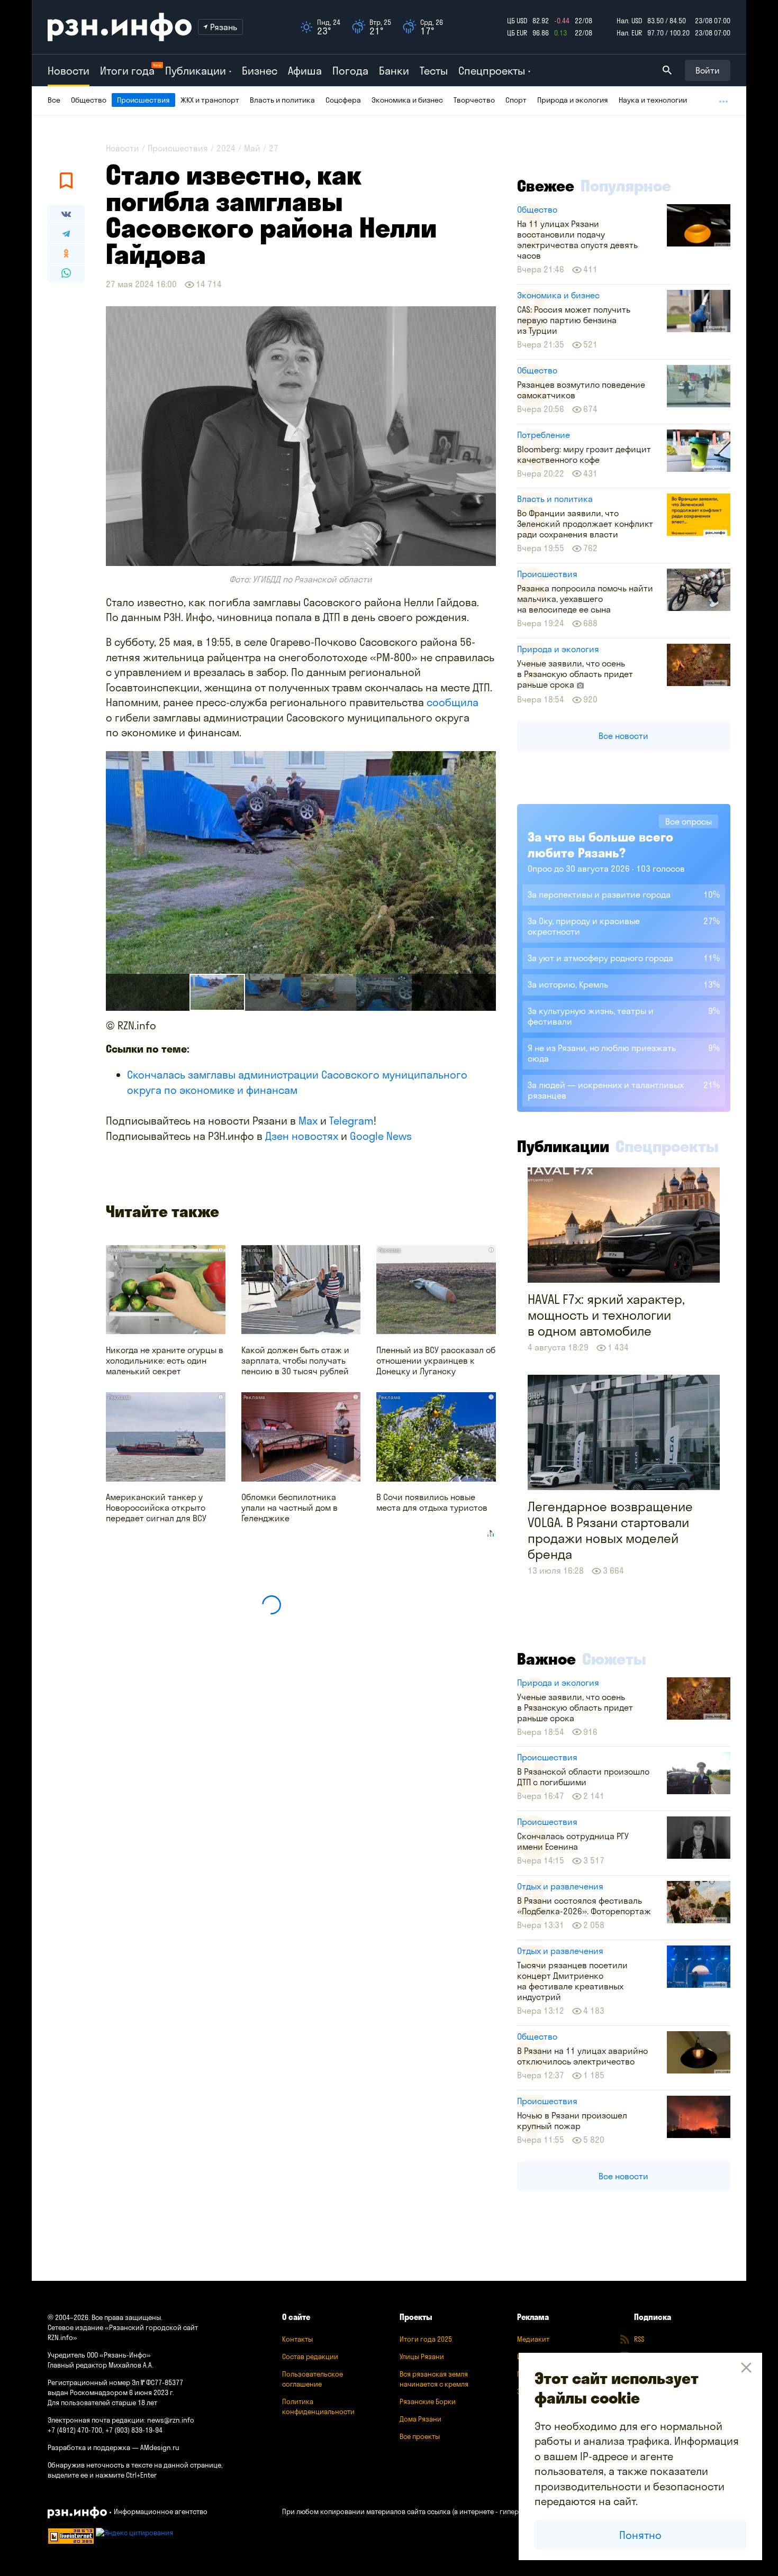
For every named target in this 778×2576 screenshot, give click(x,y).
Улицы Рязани (422, 2356)
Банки (394, 71)
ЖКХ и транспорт (210, 100)
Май (252, 148)
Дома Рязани (420, 2419)
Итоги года (127, 71)
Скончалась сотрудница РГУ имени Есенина (573, 1841)
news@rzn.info (171, 2420)
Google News (381, 1136)
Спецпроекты (667, 1146)
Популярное (626, 186)
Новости (69, 71)
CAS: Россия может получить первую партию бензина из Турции (574, 320)
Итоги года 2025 (426, 2339)
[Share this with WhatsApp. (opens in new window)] (66, 273)
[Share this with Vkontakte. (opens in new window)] (66, 214)
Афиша (305, 71)
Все (54, 100)
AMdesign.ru (160, 2447)
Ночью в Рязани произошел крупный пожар (572, 2121)
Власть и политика (282, 100)
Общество (89, 100)
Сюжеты (614, 1659)
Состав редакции (310, 2356)
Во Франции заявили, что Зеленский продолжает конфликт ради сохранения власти (585, 524)
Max (308, 1121)
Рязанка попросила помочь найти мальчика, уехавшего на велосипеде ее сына (585, 599)
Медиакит (533, 2339)
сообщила (453, 702)
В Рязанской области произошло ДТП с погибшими (583, 1777)
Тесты (434, 71)
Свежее (546, 186)
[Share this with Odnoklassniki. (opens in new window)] (66, 253)
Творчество (474, 100)
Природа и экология (573, 100)
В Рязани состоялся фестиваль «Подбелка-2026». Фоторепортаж (584, 1906)
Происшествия (143, 100)
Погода (350, 71)
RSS (639, 2339)
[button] (273, 992)
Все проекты (420, 2436)
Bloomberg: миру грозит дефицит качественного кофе (584, 454)
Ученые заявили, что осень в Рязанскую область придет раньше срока (575, 674)
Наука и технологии (653, 100)
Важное (546, 1659)
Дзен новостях (302, 1136)
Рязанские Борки (428, 2401)
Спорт (516, 100)
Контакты (297, 2339)
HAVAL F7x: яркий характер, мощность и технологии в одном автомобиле (606, 1315)
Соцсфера (343, 100)
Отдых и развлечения (560, 1886)
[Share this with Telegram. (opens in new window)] (66, 234)
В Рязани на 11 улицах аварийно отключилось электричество (582, 2056)
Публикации (563, 1146)
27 (274, 148)
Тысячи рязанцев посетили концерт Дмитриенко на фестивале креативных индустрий (572, 1981)
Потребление (544, 435)
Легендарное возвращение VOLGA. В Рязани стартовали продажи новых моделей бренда (610, 1530)
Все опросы (689, 821)
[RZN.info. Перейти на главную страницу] (120, 27)
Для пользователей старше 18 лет (102, 2403)
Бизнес (260, 71)
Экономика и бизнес (407, 100)
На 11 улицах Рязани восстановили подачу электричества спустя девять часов (577, 240)
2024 (226, 148)
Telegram (351, 1121)
